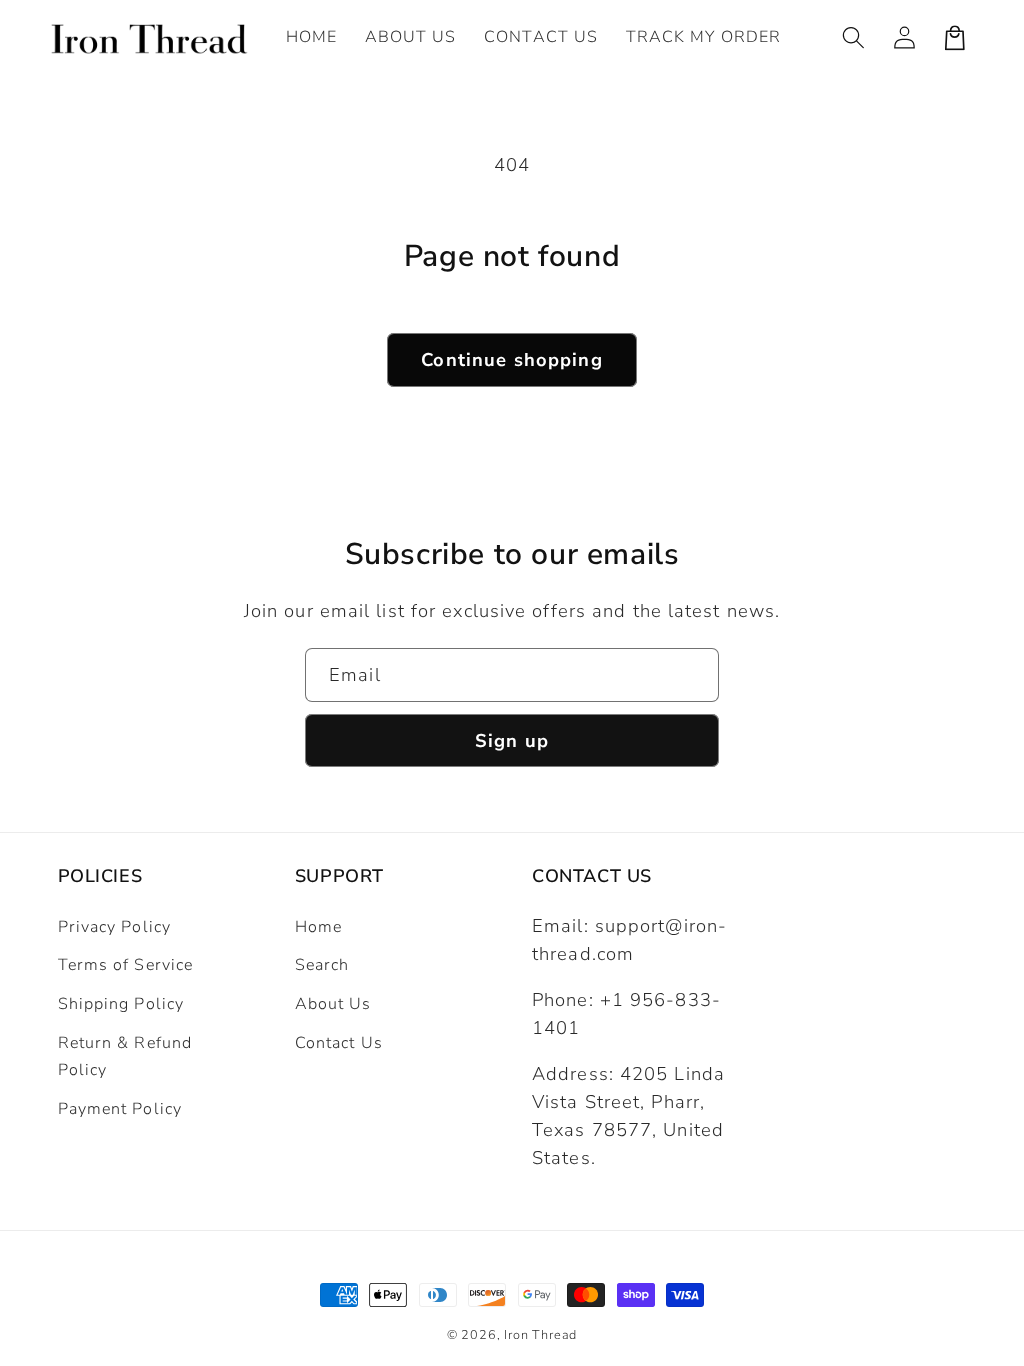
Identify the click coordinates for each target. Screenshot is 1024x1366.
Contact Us (339, 1043)
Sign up (512, 740)
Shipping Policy (121, 1004)
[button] (854, 37)
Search (322, 965)
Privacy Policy (114, 927)
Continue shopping (512, 359)
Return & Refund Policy (125, 1056)
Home (318, 927)
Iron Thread (540, 1334)
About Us (333, 1004)
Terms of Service (126, 965)
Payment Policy (120, 1109)
